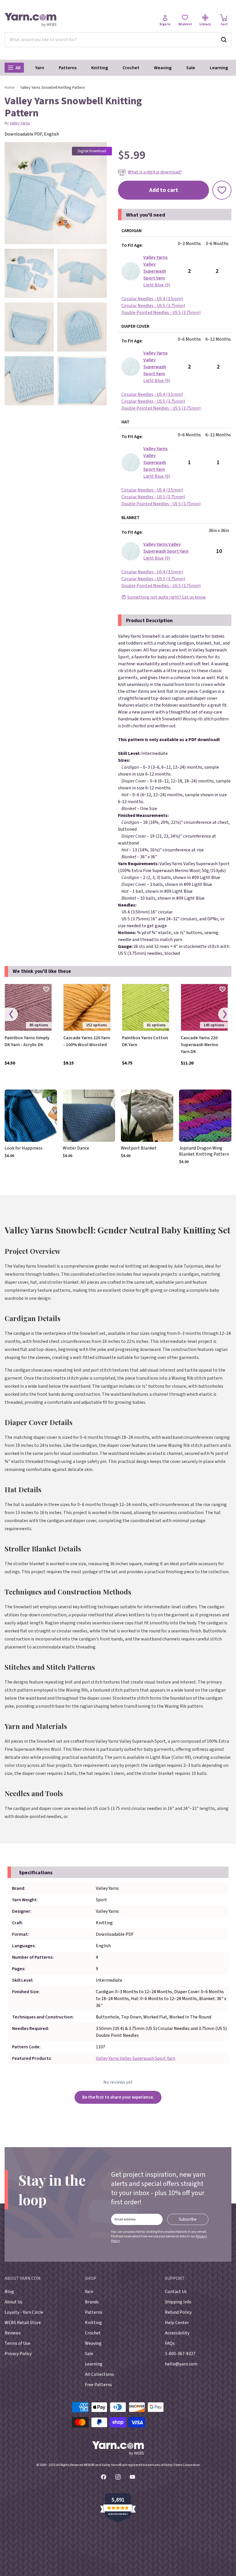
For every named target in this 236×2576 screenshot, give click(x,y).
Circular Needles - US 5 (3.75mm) (153, 306)
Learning (219, 68)
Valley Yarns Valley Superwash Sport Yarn (136, 2058)
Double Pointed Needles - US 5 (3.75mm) (161, 313)
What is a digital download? (155, 172)
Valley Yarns (20, 123)
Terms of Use (17, 2343)
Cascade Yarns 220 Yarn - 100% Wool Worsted (87, 1041)
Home (10, 88)
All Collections (99, 2374)
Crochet (131, 68)
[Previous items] (11, 1014)
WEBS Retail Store (23, 2323)
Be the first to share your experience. (118, 2097)
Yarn (40, 68)
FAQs (170, 2343)
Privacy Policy (18, 2354)
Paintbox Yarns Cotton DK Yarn (145, 1041)
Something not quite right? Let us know (166, 597)
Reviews (13, 2333)
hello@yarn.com (181, 2364)
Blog (9, 2292)
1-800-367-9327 (180, 2354)
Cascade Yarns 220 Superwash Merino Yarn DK (200, 1045)
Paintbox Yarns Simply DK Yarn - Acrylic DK (27, 1041)
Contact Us (176, 2292)
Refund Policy (178, 2312)
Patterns (68, 68)
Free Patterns (98, 2385)
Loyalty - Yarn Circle (24, 2312)
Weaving (163, 68)
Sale (191, 68)
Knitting (100, 68)
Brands (92, 2302)
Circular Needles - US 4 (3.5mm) (152, 299)
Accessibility (177, 2333)
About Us (14, 2302)
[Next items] (225, 1014)
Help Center (177, 2323)
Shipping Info (178, 2302)
